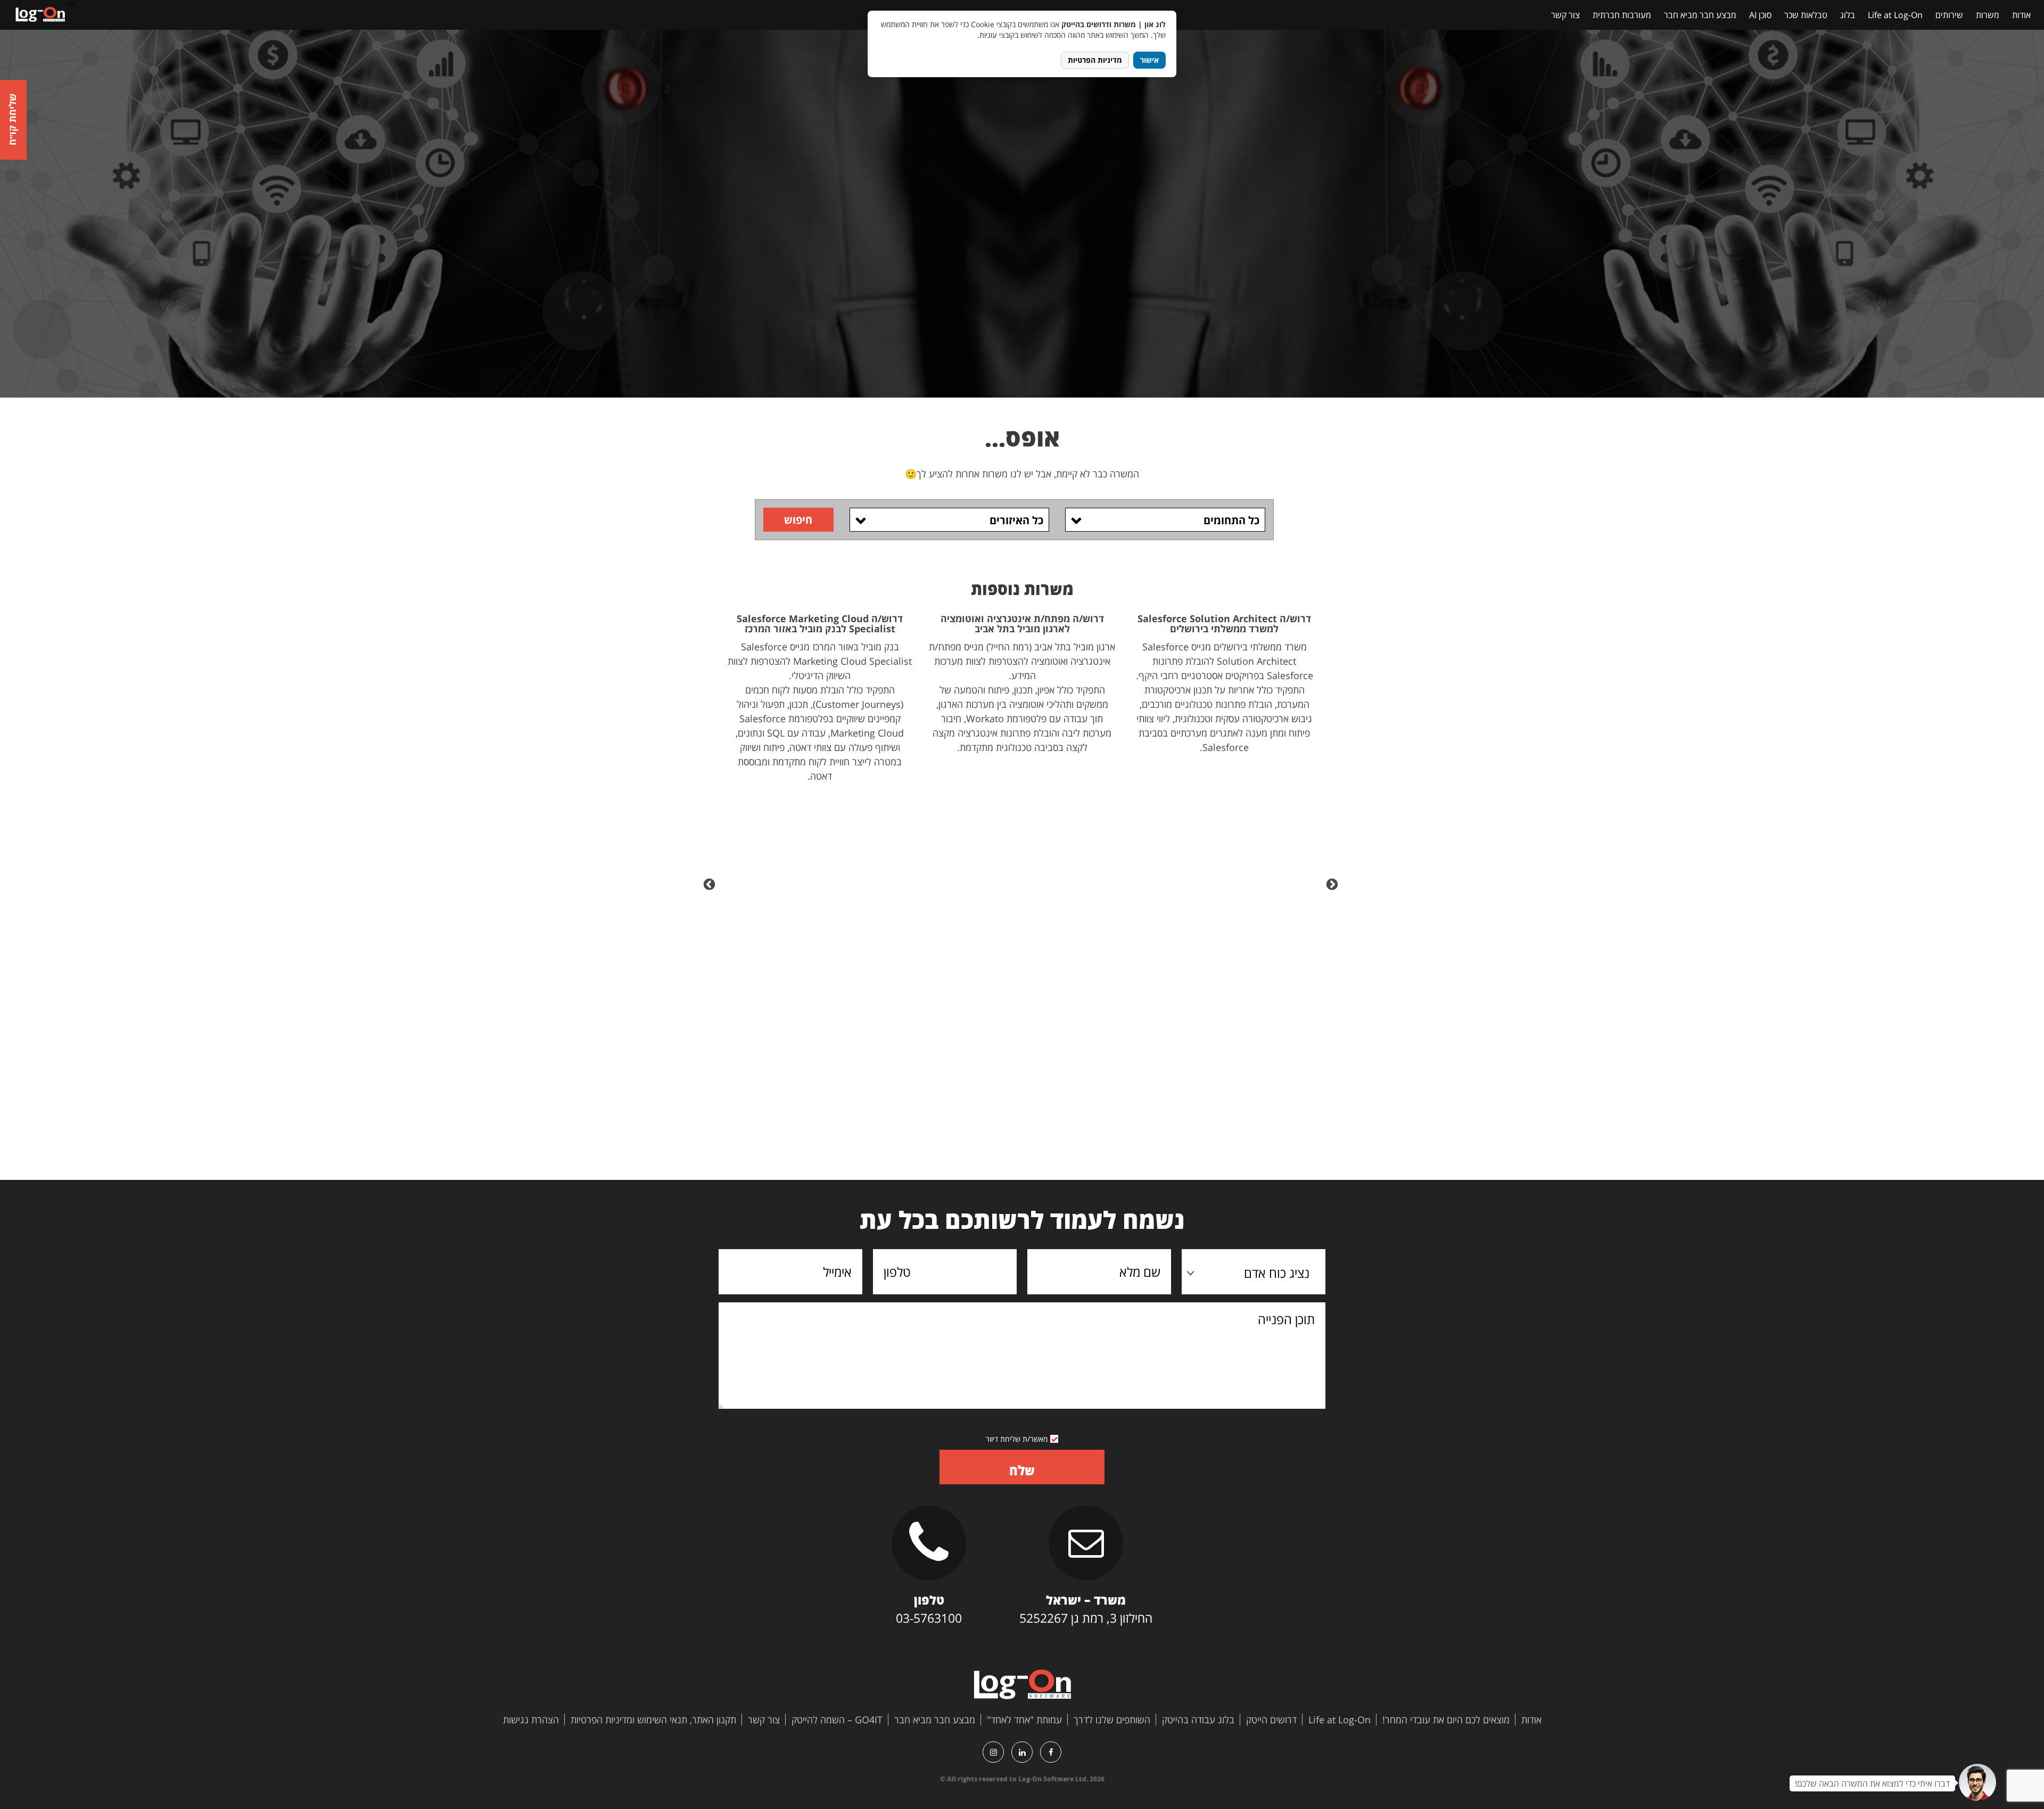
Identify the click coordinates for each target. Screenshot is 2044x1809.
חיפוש (798, 520)
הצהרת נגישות (531, 1720)
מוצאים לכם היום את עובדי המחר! (1446, 1720)
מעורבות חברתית (1622, 15)
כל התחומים (1231, 520)
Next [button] (711, 883)
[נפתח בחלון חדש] (1051, 1752)
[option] (1223, 684)
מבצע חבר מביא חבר (1700, 15)
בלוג (1848, 15)
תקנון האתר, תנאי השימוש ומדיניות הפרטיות (653, 1720)
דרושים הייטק (1271, 1720)
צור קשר (1565, 15)
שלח (1022, 1470)
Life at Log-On (1895, 15)
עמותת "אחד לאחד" (1024, 1720)
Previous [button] (1333, 883)
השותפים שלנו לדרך (1112, 1720)
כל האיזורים (1016, 520)
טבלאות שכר (1806, 15)
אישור (1149, 60)
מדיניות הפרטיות (1095, 60)
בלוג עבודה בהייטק (1198, 1720)
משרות (1988, 15)
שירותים (1949, 15)
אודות (2021, 15)
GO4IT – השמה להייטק (837, 1720)
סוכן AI (1760, 15)
